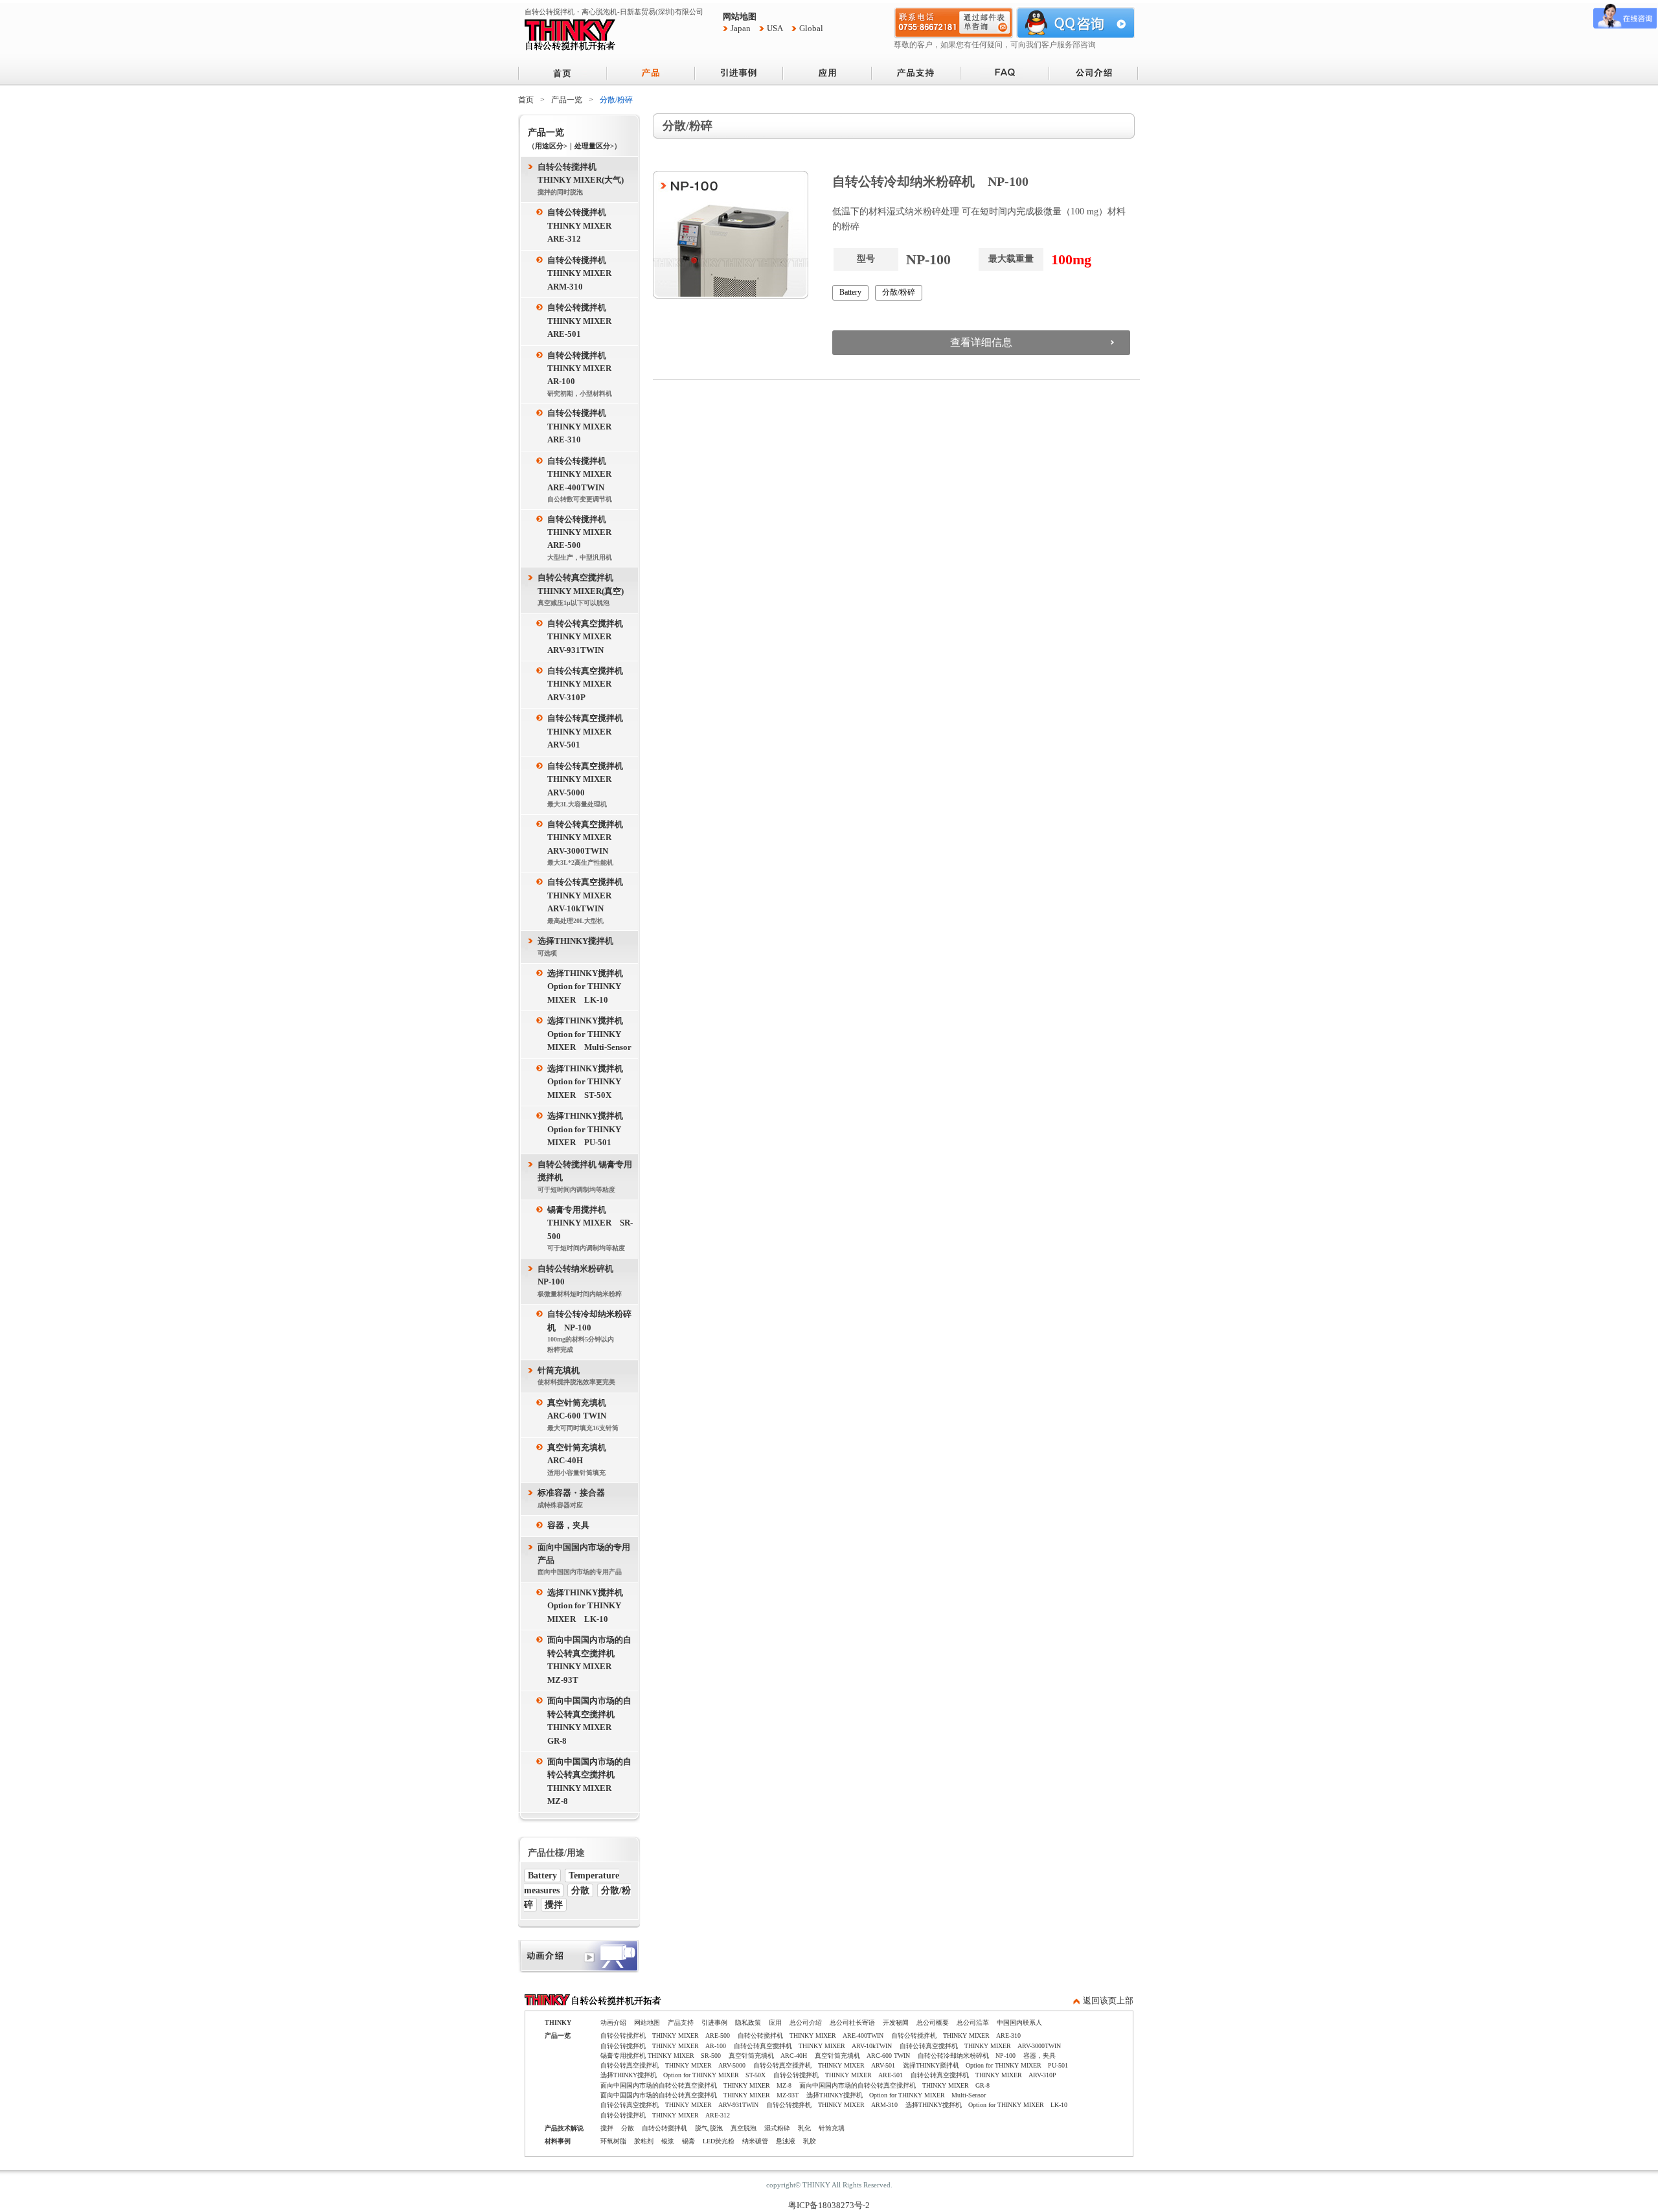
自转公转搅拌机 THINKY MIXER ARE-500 (584, 538)
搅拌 (607, 2128)
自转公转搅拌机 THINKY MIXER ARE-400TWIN (584, 480)
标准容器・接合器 (571, 1498)
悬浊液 (786, 2141)
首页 (526, 100)
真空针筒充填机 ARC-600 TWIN (583, 1415)
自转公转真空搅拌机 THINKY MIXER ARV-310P (589, 684)
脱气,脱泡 (709, 2128)
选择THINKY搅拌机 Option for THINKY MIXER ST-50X (589, 1082)
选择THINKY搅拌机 (575, 946)
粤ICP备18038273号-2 (829, 2206)
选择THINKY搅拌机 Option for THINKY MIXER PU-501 (589, 1129)
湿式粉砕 (777, 2128)
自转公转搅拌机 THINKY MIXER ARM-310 (584, 274)
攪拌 (554, 1905)
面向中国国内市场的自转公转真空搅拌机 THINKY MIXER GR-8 (589, 1721)
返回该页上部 (1108, 2001)
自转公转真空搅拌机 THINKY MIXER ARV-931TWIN (589, 637)
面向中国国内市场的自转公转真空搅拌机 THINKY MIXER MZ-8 (589, 1782)
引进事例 (714, 2023)
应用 (775, 2023)
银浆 (668, 2141)
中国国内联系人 (1019, 2023)
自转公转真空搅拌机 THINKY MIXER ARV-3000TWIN (589, 843)
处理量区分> (594, 146)
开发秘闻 (896, 2023)
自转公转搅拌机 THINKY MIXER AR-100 (584, 374)
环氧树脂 (613, 2141)
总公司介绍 (806, 2023)
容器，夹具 (568, 1525)
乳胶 (810, 2141)
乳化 (804, 2128)
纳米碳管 (755, 2141)
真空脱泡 (744, 2128)
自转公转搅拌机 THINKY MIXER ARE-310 (584, 427)
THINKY (558, 2023)
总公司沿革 (973, 2023)
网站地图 (740, 17)
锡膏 (688, 2141)
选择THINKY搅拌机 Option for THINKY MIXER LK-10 (589, 987)
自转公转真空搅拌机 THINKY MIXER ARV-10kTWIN (589, 901)
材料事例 (558, 2141)
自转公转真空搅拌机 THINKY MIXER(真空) (581, 590)
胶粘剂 (644, 2141)
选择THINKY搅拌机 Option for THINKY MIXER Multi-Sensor (589, 1034)
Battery (542, 1876)
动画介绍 (613, 2023)
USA (775, 29)
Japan (741, 29)
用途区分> (551, 146)
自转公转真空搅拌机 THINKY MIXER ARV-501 (589, 732)
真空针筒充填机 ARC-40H (581, 1460)
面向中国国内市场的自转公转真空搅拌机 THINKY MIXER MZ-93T (589, 1660)
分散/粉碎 (899, 292)
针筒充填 (832, 2128)
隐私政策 (748, 2023)
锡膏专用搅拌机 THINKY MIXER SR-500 (590, 1228)
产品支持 (681, 2023)
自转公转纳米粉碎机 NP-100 (580, 1281)
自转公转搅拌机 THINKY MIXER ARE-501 (584, 321)
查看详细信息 (981, 342)
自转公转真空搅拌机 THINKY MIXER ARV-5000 (589, 785)
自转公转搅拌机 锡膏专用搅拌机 (585, 1177)
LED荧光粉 (719, 2141)
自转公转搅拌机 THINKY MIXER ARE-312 (584, 226)
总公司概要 (933, 2023)
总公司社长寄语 (852, 2023)
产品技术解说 (564, 2128)
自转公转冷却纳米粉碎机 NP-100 (589, 1331)
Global (811, 29)
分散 (580, 1890)
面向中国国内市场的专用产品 (584, 1559)
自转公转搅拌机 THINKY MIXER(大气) (581, 179)
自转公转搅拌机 (664, 2128)
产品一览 (567, 100)
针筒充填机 (576, 1376)
